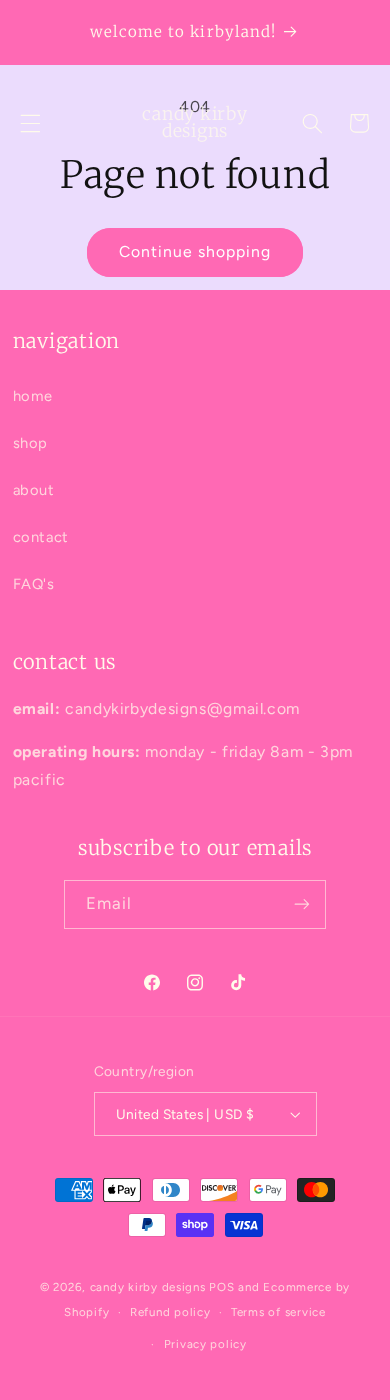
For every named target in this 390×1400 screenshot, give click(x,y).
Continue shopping (195, 251)
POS (221, 1287)
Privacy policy (205, 1344)
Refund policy (170, 1312)
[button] (30, 123)
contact (41, 537)
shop (31, 443)
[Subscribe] (302, 904)
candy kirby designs (148, 1287)
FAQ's (34, 584)
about (34, 490)
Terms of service (278, 1312)
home (33, 396)
